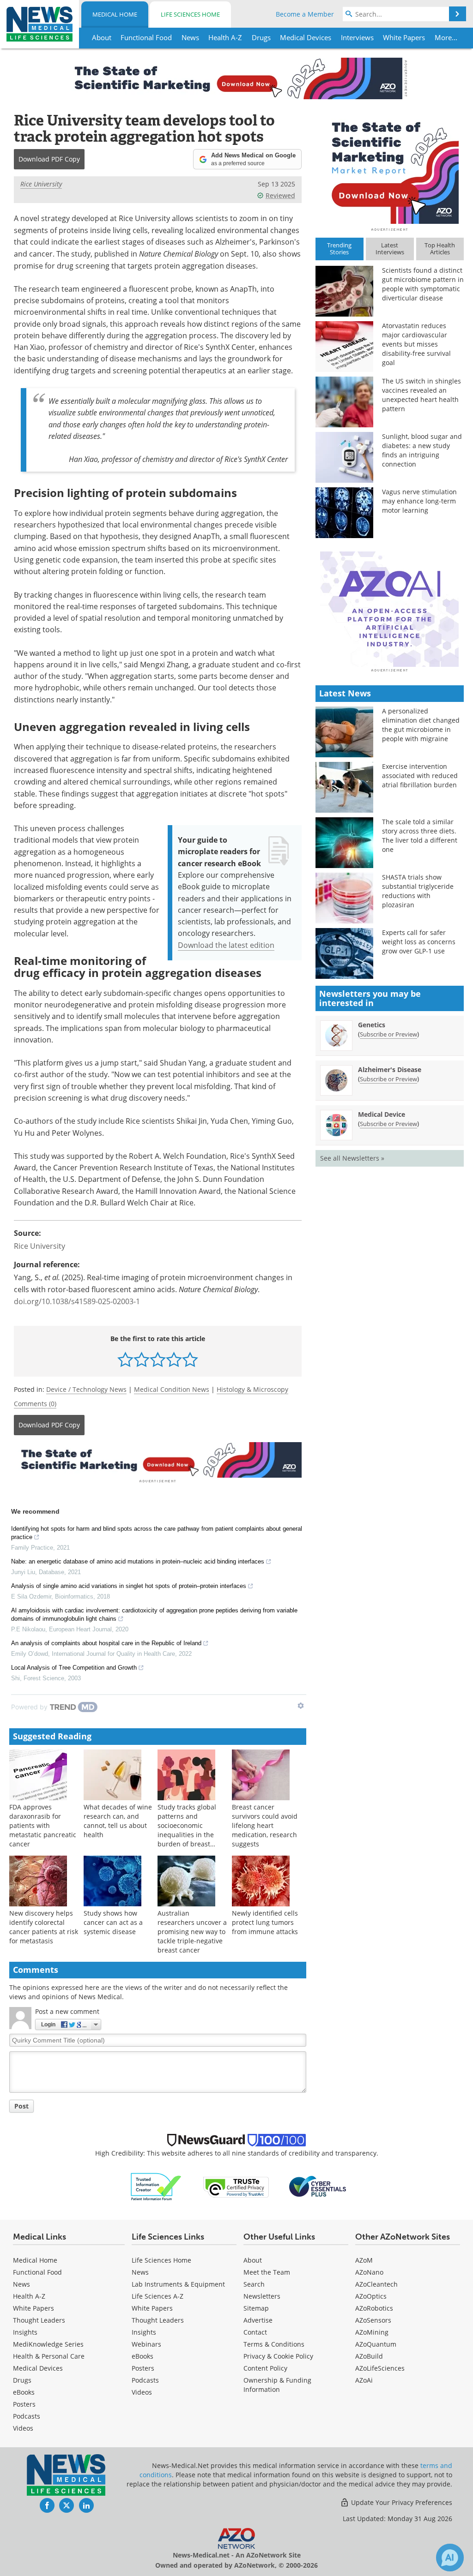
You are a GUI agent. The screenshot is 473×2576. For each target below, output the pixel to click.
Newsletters (262, 2296)
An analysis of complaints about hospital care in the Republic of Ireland (106, 1643)
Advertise (258, 2320)
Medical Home (115, 14)
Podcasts (27, 2416)
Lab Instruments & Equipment (178, 2284)
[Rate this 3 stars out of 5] (158, 1359)
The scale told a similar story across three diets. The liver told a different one (420, 836)
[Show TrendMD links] (301, 1706)
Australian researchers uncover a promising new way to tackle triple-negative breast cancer (192, 1932)
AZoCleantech (376, 2284)
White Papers (33, 2308)
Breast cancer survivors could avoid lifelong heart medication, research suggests (265, 1825)
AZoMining (372, 2332)
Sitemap (256, 2308)
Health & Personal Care (49, 2356)
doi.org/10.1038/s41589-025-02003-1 (77, 1301)
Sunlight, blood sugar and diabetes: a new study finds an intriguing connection (422, 450)
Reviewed (280, 195)
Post (21, 2106)
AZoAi (364, 2380)
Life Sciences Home (190, 14)
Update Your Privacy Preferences (401, 2502)
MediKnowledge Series (48, 2344)
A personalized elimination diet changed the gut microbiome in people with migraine (421, 725)
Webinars (146, 2344)
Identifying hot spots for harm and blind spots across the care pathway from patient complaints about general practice (157, 1533)
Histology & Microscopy (252, 1389)
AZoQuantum (376, 2344)
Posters (24, 2404)
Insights (25, 2332)
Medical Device (382, 1114)
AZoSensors (373, 2320)
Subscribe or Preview (388, 1034)
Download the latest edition (226, 945)
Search (254, 2284)
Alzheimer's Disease (390, 1069)
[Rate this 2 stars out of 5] (142, 1359)
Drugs (22, 2380)
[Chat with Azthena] (450, 2558)
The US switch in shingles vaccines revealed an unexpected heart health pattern (421, 395)
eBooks (24, 2392)
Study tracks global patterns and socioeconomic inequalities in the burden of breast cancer (187, 1830)
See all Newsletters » (352, 1158)
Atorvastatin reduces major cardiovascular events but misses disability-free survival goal (416, 344)
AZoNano (369, 2272)
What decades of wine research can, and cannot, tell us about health (118, 1821)
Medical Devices (38, 2368)
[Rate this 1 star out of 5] (125, 1359)
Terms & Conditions (274, 2344)
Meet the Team (267, 2272)
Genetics (372, 1025)
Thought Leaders (39, 2320)
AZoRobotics (374, 2308)
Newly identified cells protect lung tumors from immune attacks (265, 1922)
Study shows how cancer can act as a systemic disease (113, 1922)
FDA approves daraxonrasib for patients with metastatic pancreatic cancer (43, 1825)
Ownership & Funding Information (277, 2385)
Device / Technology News (86, 1389)
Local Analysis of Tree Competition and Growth (74, 1668)
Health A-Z (29, 2296)
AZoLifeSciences (380, 2368)
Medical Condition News (172, 1389)
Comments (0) (35, 1404)
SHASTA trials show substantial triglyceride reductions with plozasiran (418, 891)
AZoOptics (371, 2296)
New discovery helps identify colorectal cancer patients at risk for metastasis (44, 1927)
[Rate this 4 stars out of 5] (174, 1359)
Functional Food (37, 2272)
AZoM (364, 2260)
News (21, 2284)
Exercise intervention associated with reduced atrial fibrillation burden (420, 776)
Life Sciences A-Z (158, 2296)
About (253, 2260)
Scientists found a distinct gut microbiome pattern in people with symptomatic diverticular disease (423, 284)
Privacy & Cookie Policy (278, 2356)
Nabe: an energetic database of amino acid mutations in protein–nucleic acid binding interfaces (138, 1561)
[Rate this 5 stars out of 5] (190, 1359)
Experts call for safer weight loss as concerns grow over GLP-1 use (419, 942)
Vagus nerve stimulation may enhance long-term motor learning (419, 501)
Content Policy (265, 2368)
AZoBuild (369, 2356)
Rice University (41, 184)
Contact (255, 2332)
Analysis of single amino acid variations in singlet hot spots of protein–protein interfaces (129, 1586)
